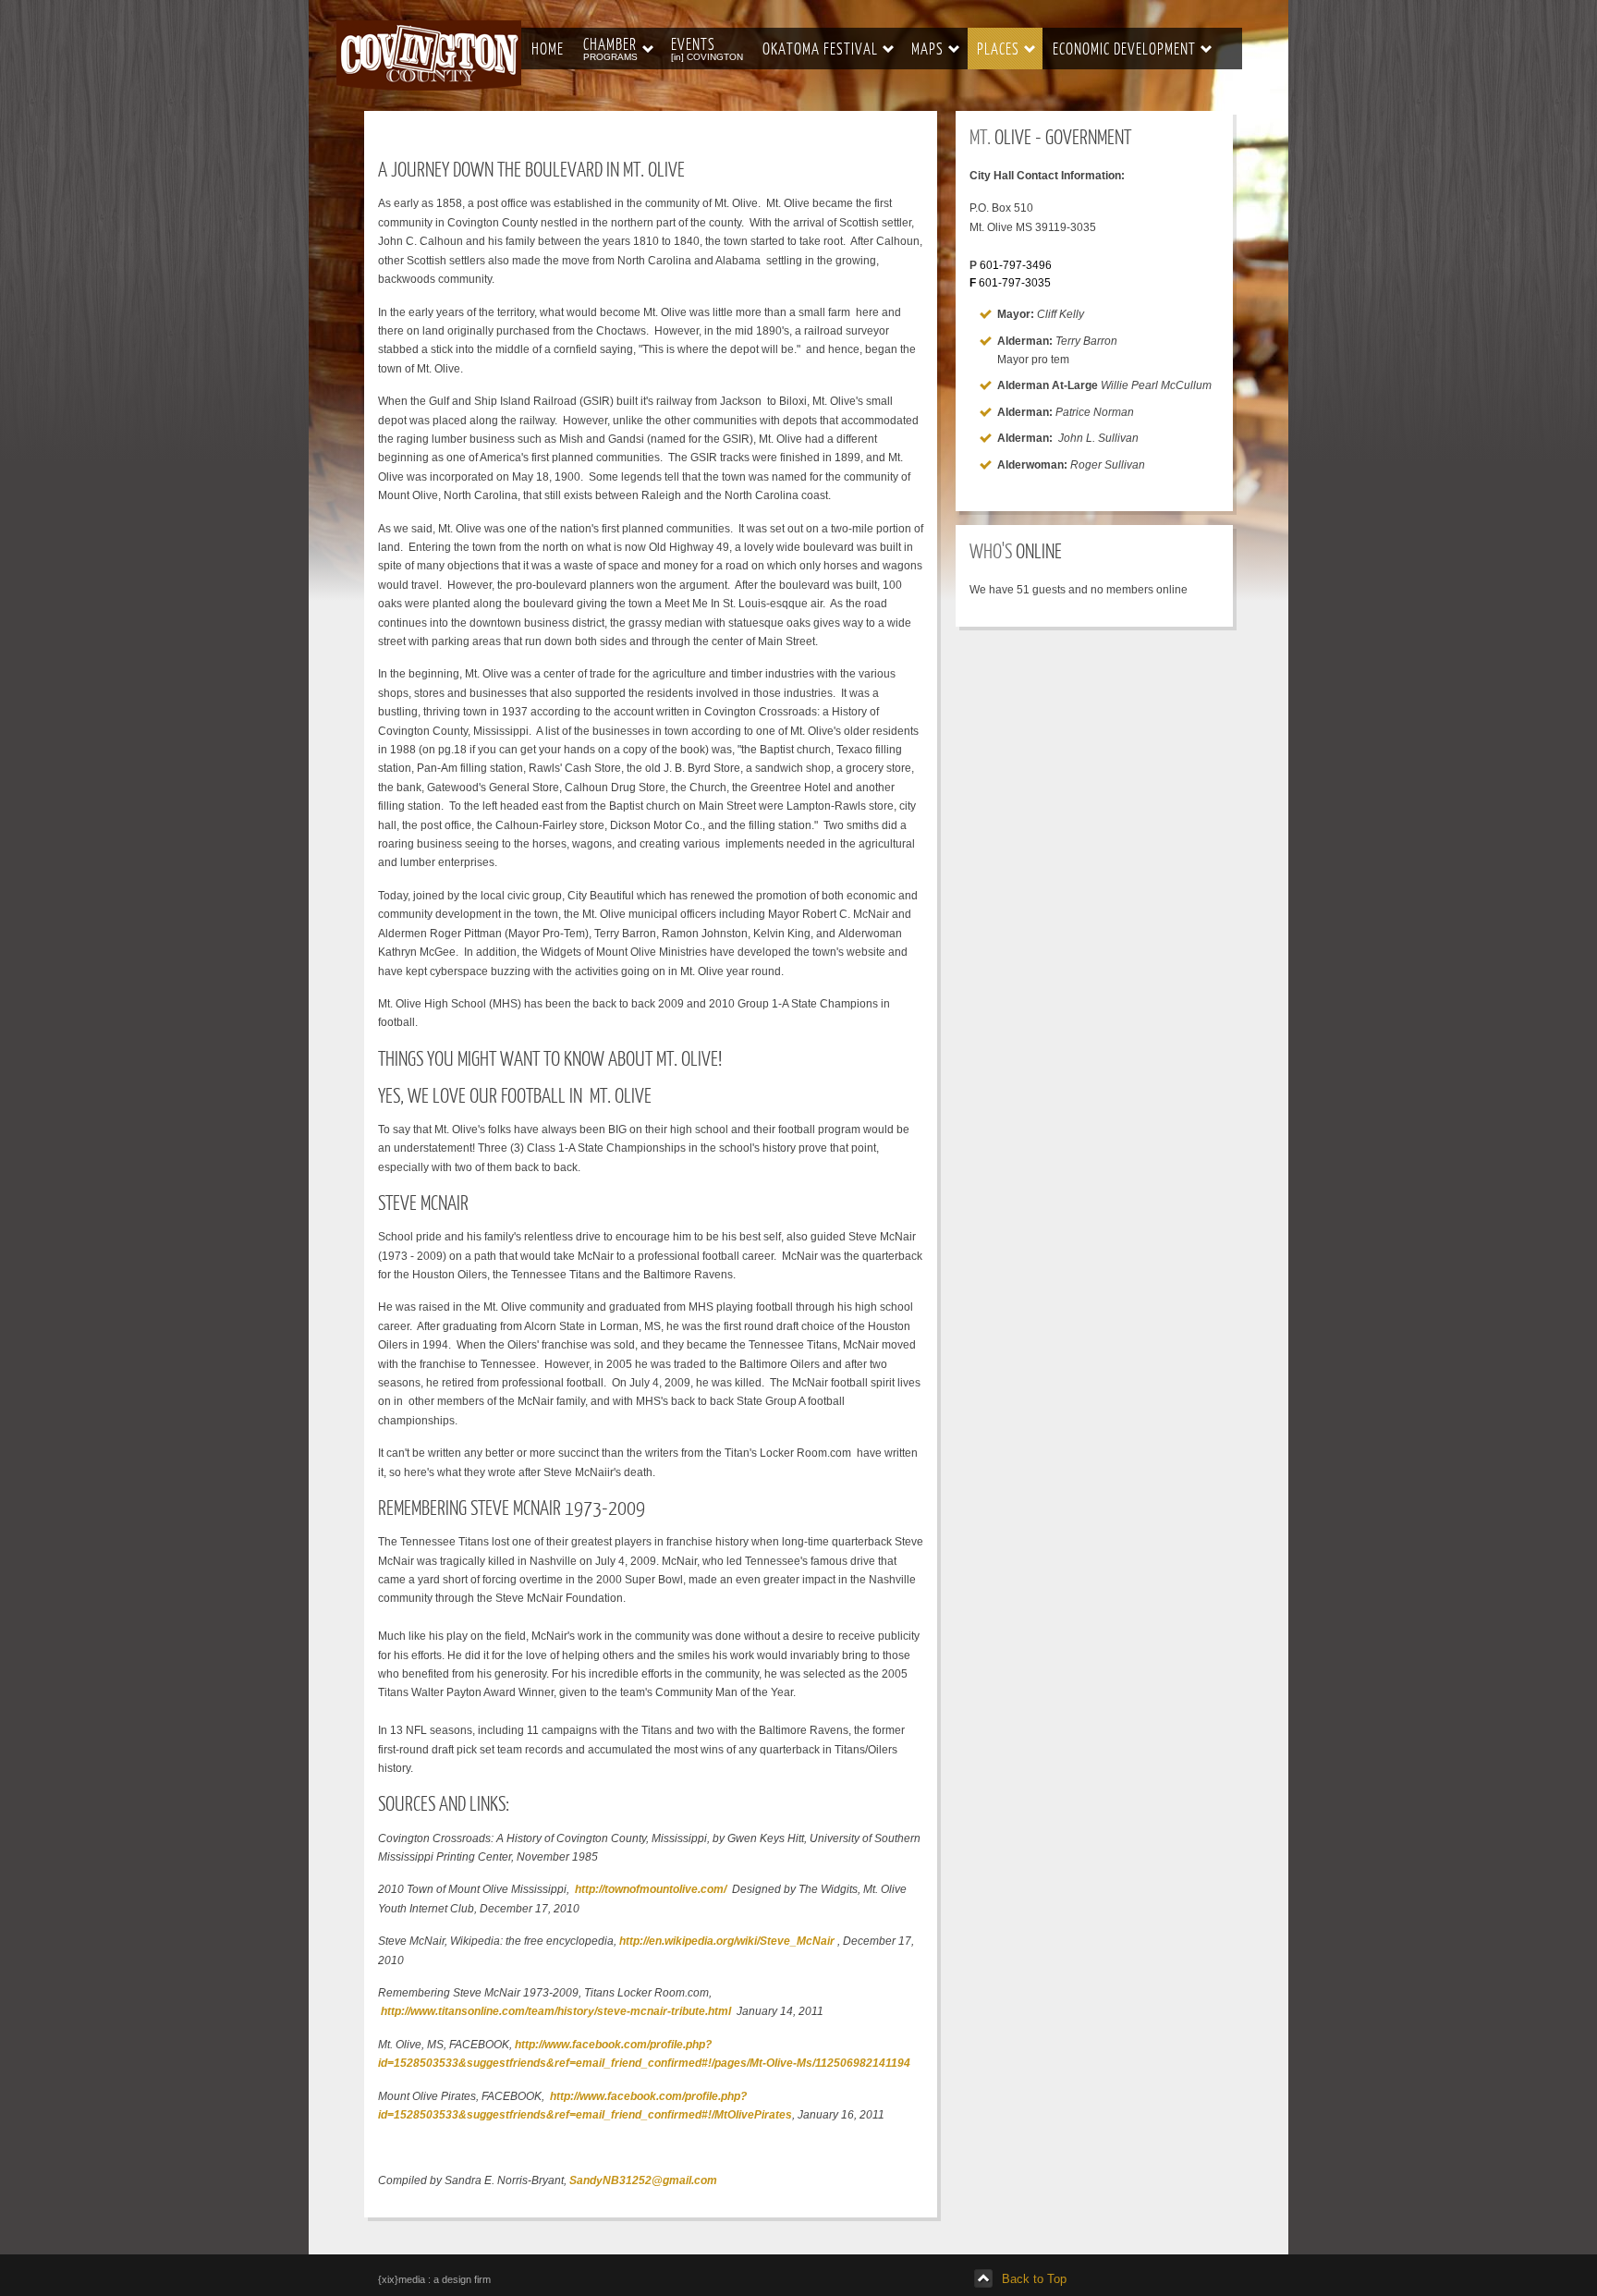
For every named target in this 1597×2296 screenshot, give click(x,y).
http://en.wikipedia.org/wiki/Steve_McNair (727, 1941)
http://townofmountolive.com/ (651, 1889)
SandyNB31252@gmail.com (643, 2180)
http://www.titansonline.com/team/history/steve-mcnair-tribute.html (556, 2011)
